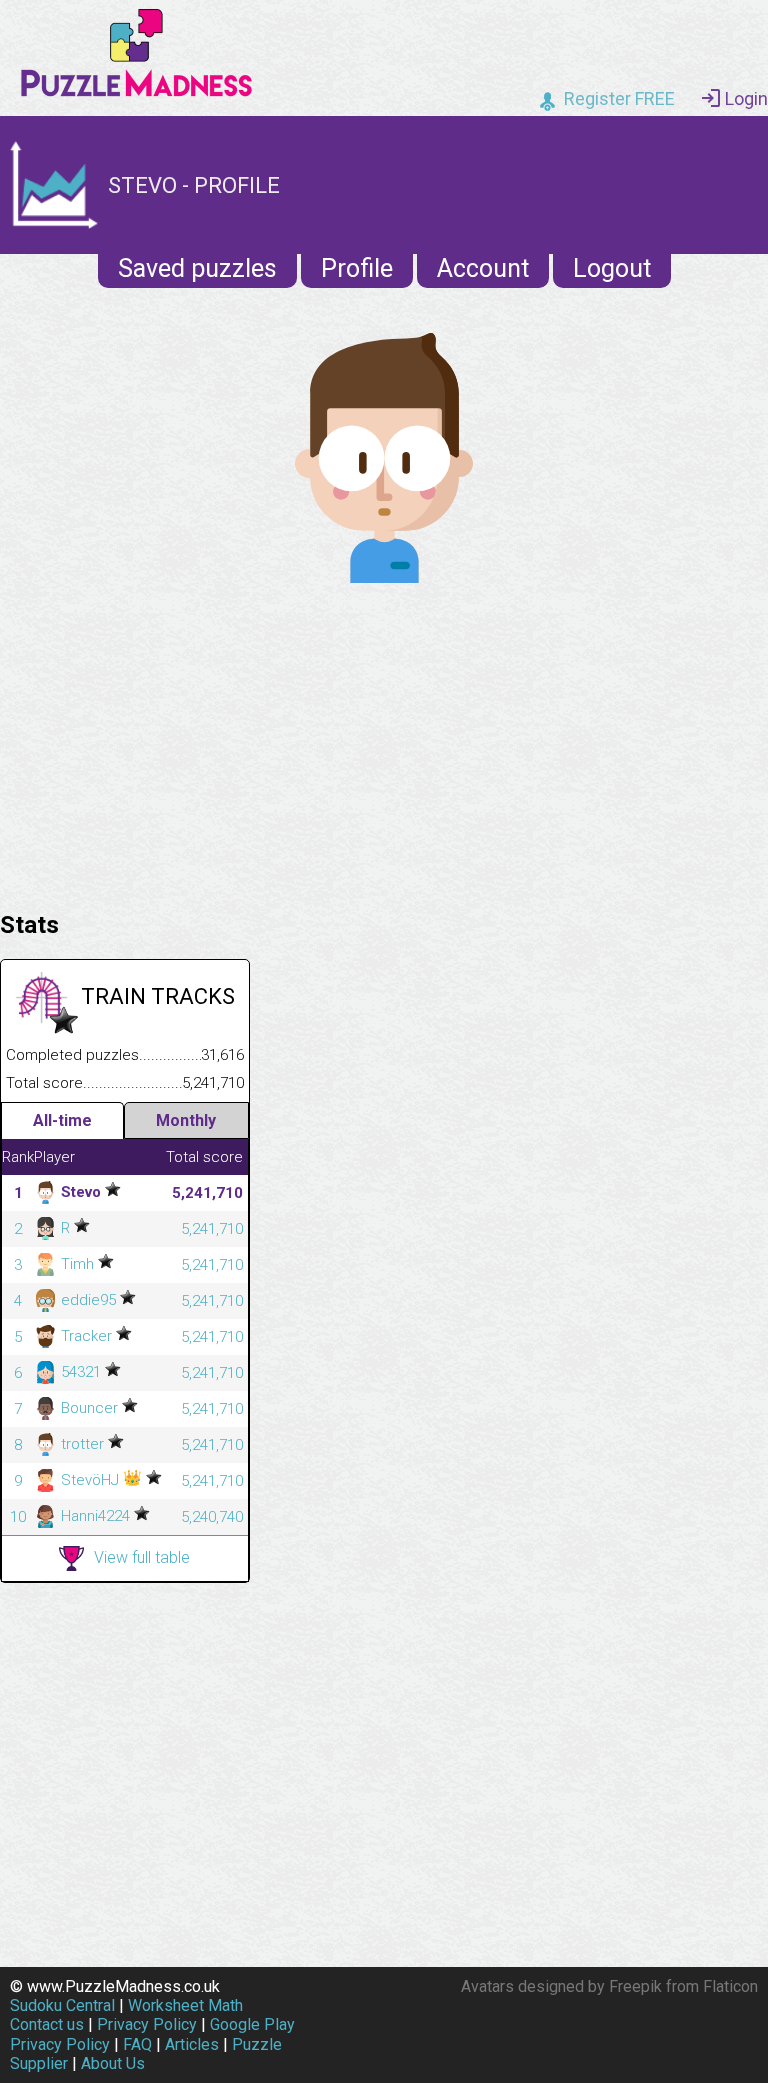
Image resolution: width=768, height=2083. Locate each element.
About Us (113, 2063)
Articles (192, 2044)
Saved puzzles (197, 268)
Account (483, 268)
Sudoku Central (62, 2005)
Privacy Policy (147, 2024)
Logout (612, 268)
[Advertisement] (384, 742)
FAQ (137, 2044)
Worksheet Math (185, 2005)
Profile (357, 268)
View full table (142, 1557)
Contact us (47, 2024)
